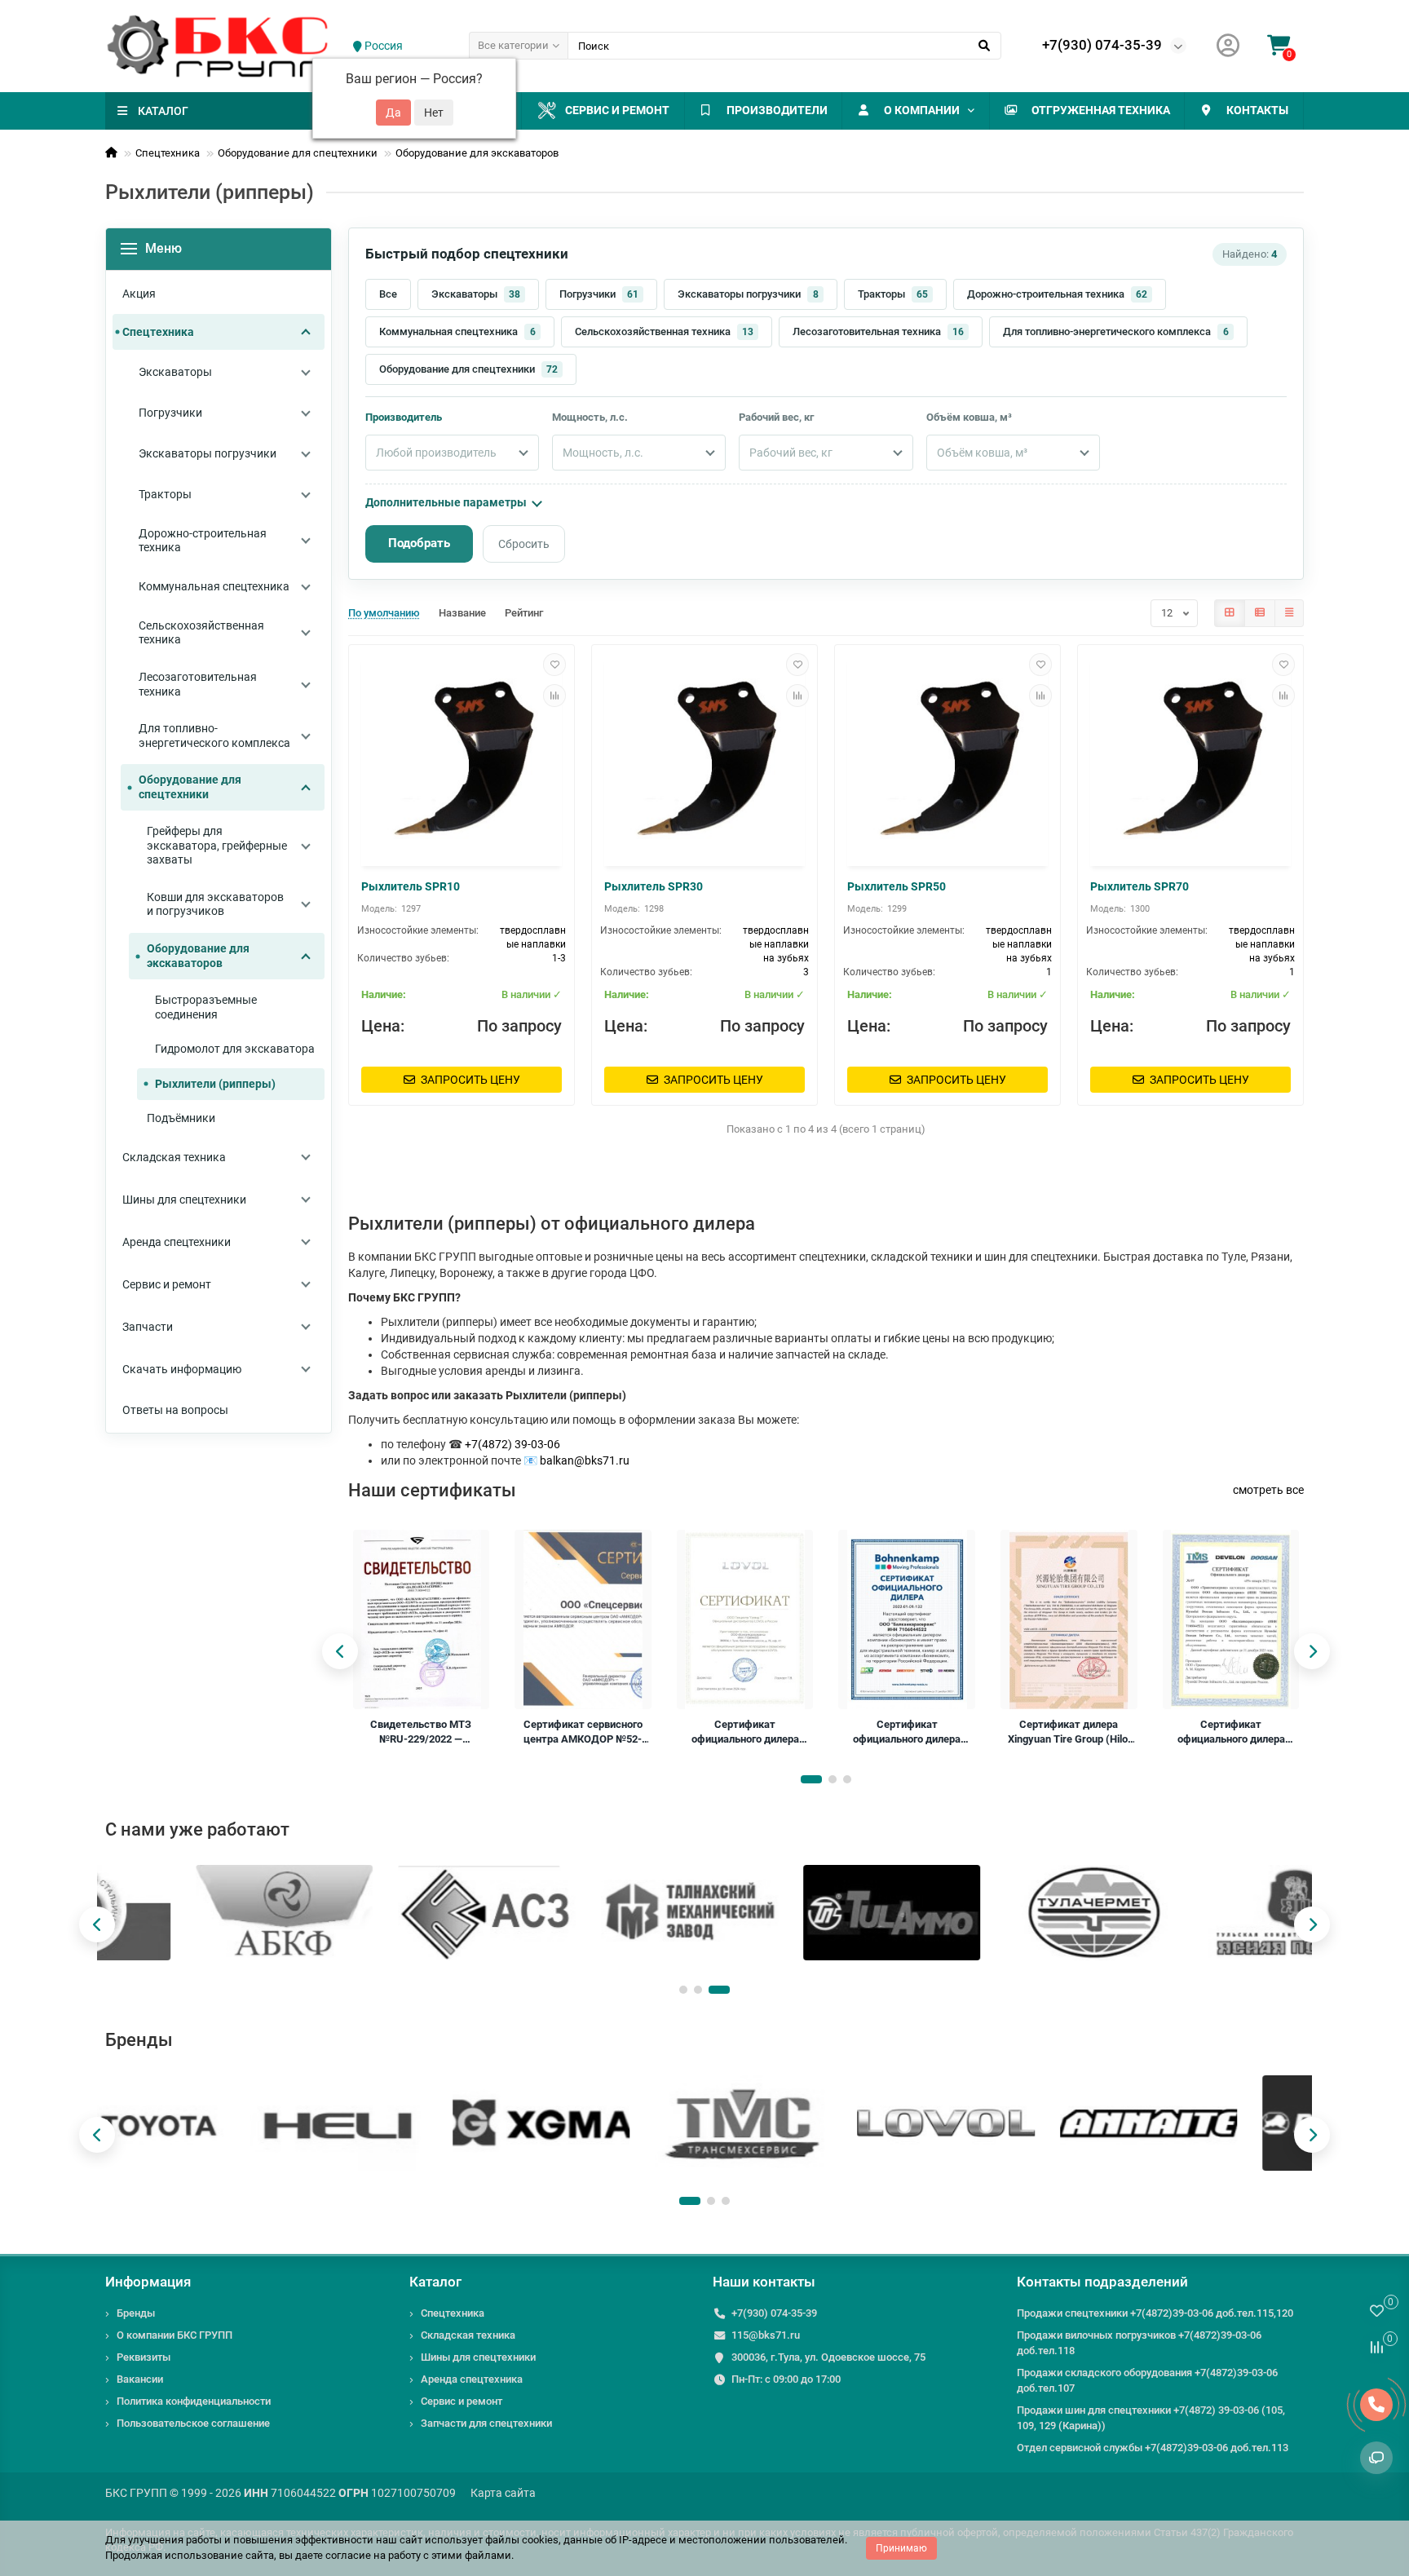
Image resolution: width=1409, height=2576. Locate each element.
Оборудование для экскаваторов (477, 153)
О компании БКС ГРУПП (174, 2335)
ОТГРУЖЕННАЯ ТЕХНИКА (1101, 110)
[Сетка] (1230, 613)
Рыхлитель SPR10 (411, 886)
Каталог (435, 2282)
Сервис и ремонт (617, 110)
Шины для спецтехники (478, 2357)
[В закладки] (554, 665)
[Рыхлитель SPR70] (1190, 758)
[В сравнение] (554, 696)
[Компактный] (1289, 613)
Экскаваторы (476, 294)
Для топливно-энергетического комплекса (1116, 331)
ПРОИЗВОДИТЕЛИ (777, 110)
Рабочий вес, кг (776, 417)
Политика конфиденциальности (194, 2401)
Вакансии (140, 2379)
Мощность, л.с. (590, 417)
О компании (922, 110)
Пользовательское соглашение (193, 2423)
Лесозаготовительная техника (878, 331)
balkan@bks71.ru (585, 1460)
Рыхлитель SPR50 (897, 886)
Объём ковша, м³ (969, 417)
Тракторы (893, 294)
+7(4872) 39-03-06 (512, 1444)
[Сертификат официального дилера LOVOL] (745, 1619)
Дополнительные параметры (446, 502)
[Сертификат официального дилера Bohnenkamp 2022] (907, 1619)
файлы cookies (522, 2540)
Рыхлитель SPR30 (654, 886)
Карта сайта (503, 2493)
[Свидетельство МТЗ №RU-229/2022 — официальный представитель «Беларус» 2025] (422, 1619)
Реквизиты (144, 2357)
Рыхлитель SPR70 (1140, 886)
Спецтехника (168, 153)
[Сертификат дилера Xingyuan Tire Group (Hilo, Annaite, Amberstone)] (1069, 1619)
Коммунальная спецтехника (457, 331)
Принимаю (901, 2548)
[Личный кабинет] (1228, 46)
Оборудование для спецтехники (298, 153)
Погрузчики (599, 294)
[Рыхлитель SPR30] (704, 758)
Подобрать (419, 543)
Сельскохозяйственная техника (664, 331)
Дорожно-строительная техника (1057, 294)
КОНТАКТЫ (1257, 110)
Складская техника (468, 2335)
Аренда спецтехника (472, 2379)
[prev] (340, 1651)
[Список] (1260, 613)
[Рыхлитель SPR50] (947, 758)
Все (388, 294)
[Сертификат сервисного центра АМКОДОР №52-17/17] (583, 1619)
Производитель (404, 417)
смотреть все (1268, 1490)
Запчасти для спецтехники (486, 2423)
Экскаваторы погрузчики (748, 294)
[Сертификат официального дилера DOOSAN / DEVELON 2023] (1231, 1619)
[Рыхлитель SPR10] (462, 758)
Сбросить (524, 544)
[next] (1312, 1651)
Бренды (136, 2313)
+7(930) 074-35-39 (1102, 45)
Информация (148, 2282)
